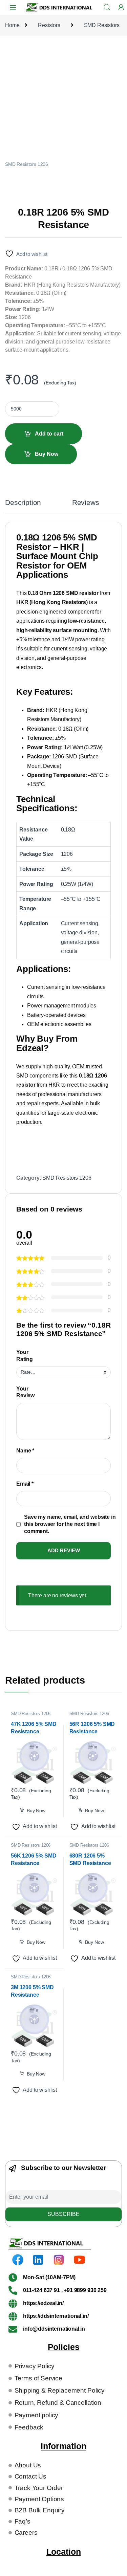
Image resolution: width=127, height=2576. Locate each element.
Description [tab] (23, 503)
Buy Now (47, 454)
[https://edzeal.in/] (13, 2303)
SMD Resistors (102, 25)
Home (12, 25)
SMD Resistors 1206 (27, 164)
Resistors (49, 25)
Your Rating (25, 1356)
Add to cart (49, 434)
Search (107, 7)
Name (25, 1451)
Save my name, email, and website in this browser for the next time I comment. (70, 1524)
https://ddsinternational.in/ (56, 2316)
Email (25, 1484)
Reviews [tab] (86, 503)
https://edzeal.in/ (43, 2303)
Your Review (25, 1392)
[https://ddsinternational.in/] (13, 2316)
